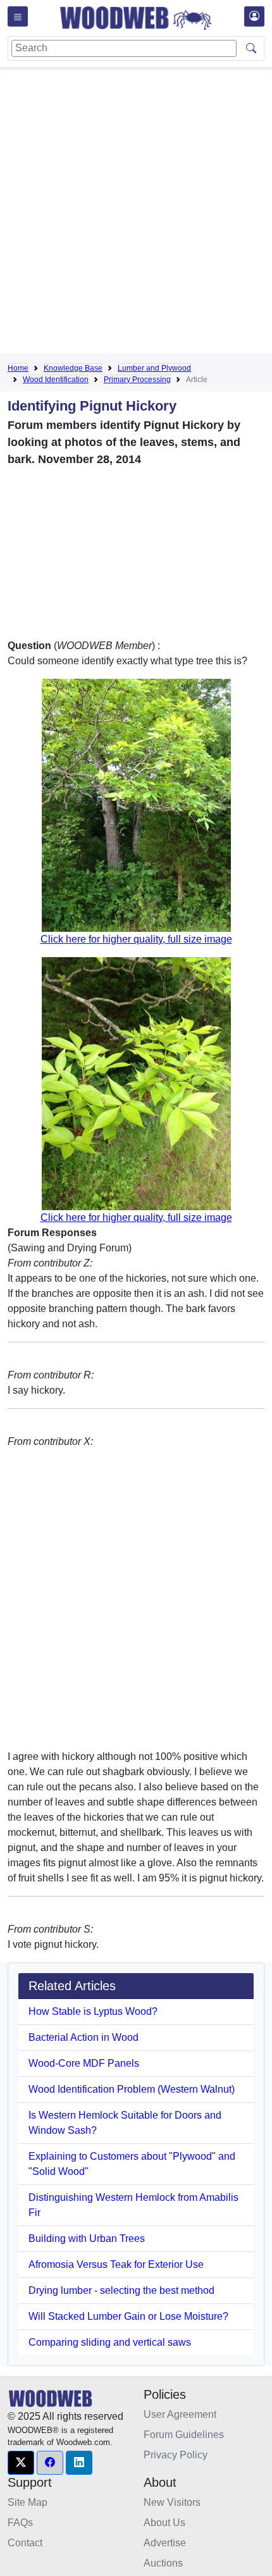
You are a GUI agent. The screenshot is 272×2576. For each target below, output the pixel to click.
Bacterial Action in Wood (83, 2037)
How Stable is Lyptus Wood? (93, 2011)
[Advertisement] (136, 213)
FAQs (20, 2523)
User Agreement (180, 2414)
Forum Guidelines (184, 2435)
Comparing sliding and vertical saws (110, 2342)
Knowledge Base (73, 368)
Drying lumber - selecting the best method (121, 2290)
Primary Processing (137, 380)
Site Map (28, 2502)
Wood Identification (56, 380)
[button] (21, 2463)
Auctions (163, 2563)
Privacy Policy (176, 2455)
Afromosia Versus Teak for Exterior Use (116, 2264)
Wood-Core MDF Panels (84, 2063)
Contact (25, 2543)
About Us (164, 2523)
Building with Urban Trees (87, 2239)
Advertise (165, 2543)
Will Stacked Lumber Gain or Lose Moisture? (128, 2316)
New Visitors (172, 2502)
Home (18, 368)
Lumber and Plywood (154, 368)
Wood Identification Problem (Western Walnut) (132, 2089)
